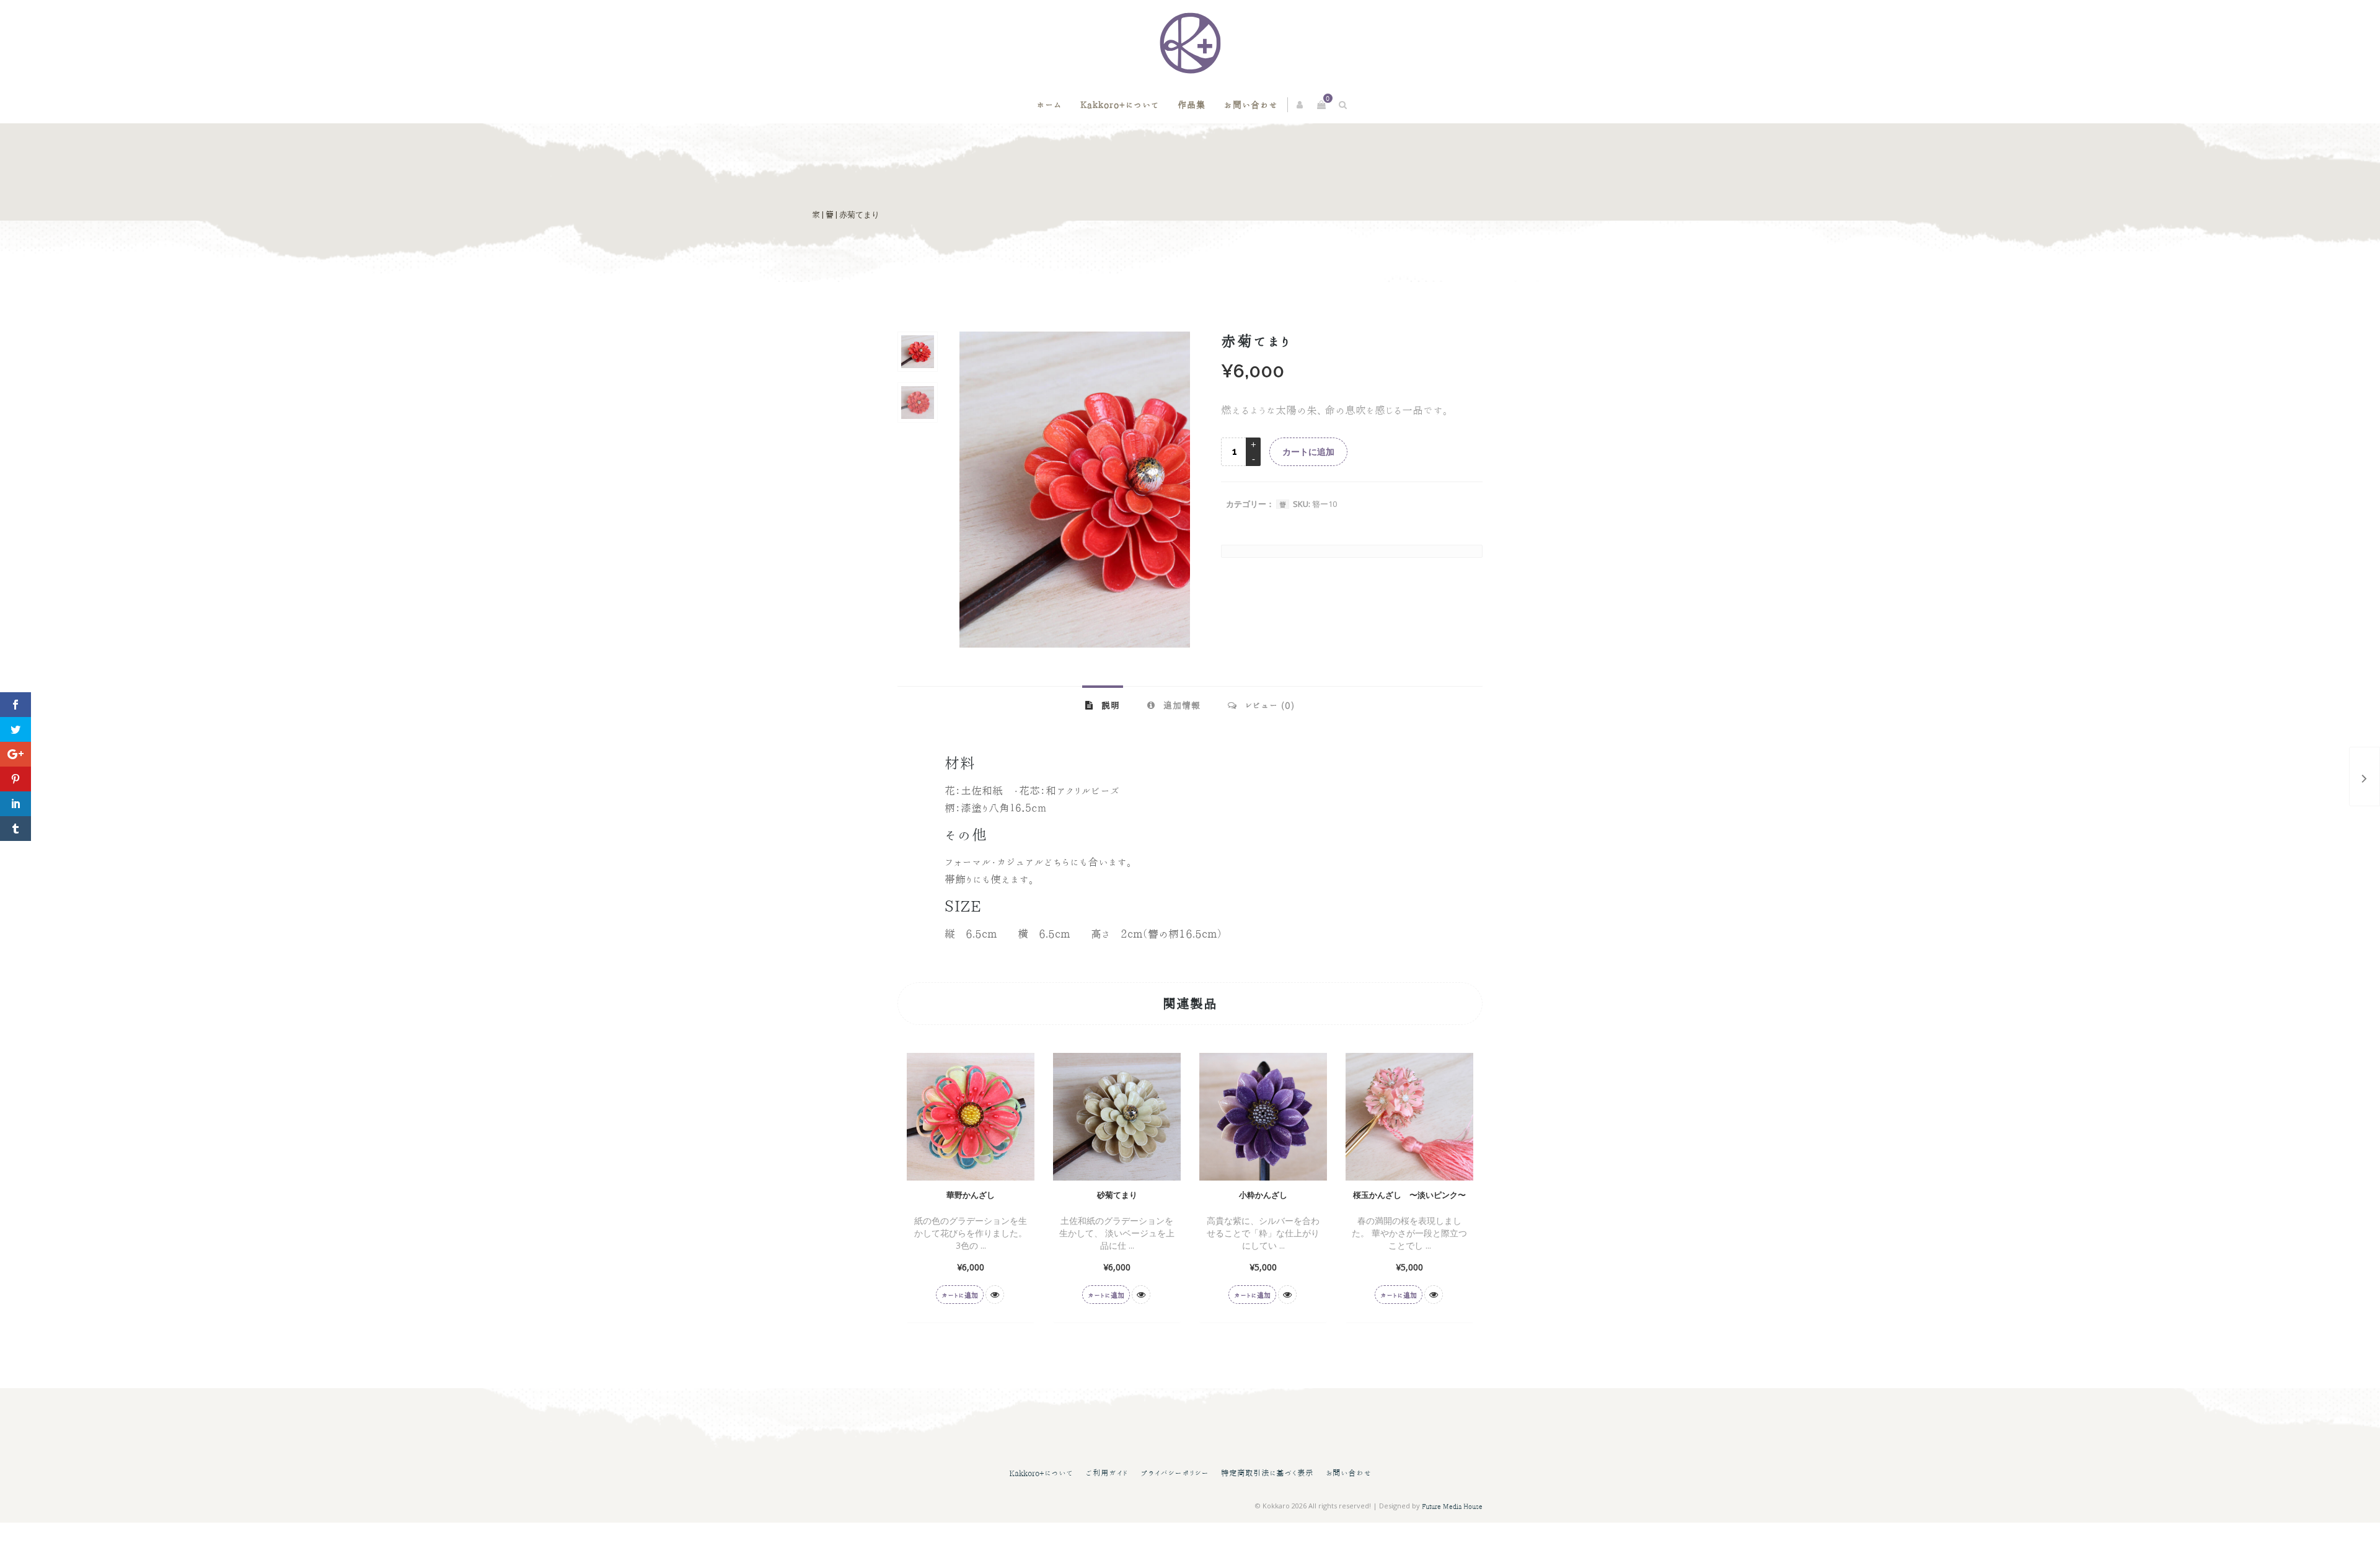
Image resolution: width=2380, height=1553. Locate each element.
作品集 (1192, 105)
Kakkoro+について (1120, 105)
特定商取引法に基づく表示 (1267, 1473)
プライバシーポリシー (1175, 1473)
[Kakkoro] (1190, 43)
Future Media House (1452, 1506)
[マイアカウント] (1301, 105)
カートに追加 (1308, 452)
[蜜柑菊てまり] (2365, 776)
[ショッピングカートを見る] (1321, 105)
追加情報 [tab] (1180, 705)
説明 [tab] (1109, 705)
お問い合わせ (1251, 105)
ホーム (1049, 105)
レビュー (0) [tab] (1268, 705)
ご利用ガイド (1107, 1473)
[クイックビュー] (995, 1295)
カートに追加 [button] (960, 1295)
